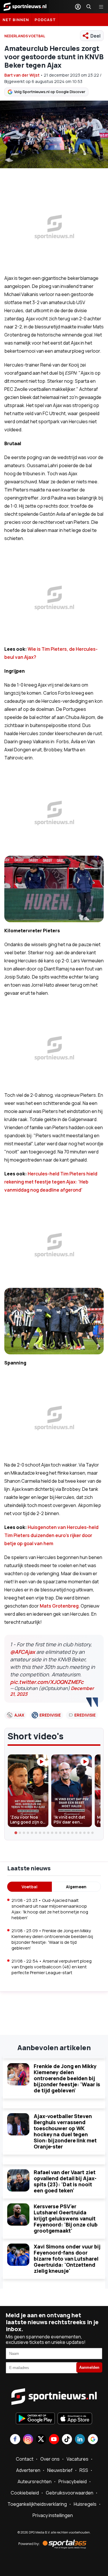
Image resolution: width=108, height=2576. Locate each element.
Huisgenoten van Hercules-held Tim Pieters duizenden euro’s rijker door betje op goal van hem (51, 1535)
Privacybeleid (73, 2481)
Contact (25, 2459)
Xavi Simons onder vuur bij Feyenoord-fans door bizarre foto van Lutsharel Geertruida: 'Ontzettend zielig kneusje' (67, 2259)
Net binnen (16, 20)
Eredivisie (50, 1715)
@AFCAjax (23, 1652)
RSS (84, 2470)
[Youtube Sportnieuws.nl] (54, 2440)
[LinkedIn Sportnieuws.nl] (80, 2440)
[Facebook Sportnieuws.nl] (15, 2440)
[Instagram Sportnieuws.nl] (28, 2440)
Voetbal (30, 1887)
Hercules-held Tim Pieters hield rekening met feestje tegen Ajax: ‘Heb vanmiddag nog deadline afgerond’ (51, 1182)
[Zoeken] (89, 7)
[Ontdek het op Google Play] (35, 2419)
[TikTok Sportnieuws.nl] (67, 2440)
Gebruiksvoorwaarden (70, 2493)
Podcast (45, 20)
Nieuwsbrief (60, 2470)
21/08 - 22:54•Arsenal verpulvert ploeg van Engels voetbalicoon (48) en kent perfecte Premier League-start (52, 1967)
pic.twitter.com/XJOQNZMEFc (47, 1682)
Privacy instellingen (53, 2515)
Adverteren (28, 2470)
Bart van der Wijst (22, 75)
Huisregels (85, 2504)
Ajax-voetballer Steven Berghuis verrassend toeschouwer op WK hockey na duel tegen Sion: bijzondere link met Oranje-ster (65, 2131)
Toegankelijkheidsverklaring (37, 2504)
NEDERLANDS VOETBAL (25, 36)
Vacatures (77, 2459)
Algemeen (76, 1887)
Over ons (50, 2459)
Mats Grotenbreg (59, 1606)
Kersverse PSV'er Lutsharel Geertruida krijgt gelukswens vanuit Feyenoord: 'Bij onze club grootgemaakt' (66, 2218)
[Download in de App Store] (75, 2419)
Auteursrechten (35, 2481)
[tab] (16, 1833)
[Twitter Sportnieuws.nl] (41, 2440)
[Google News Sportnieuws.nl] (93, 2440)
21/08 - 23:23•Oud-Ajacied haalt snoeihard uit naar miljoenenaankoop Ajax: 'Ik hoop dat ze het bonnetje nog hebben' (50, 1909)
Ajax (19, 1715)
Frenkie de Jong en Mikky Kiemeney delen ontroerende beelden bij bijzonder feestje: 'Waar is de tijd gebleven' (67, 2078)
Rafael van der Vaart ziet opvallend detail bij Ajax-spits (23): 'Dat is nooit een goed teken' (65, 2181)
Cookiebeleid (25, 2493)
